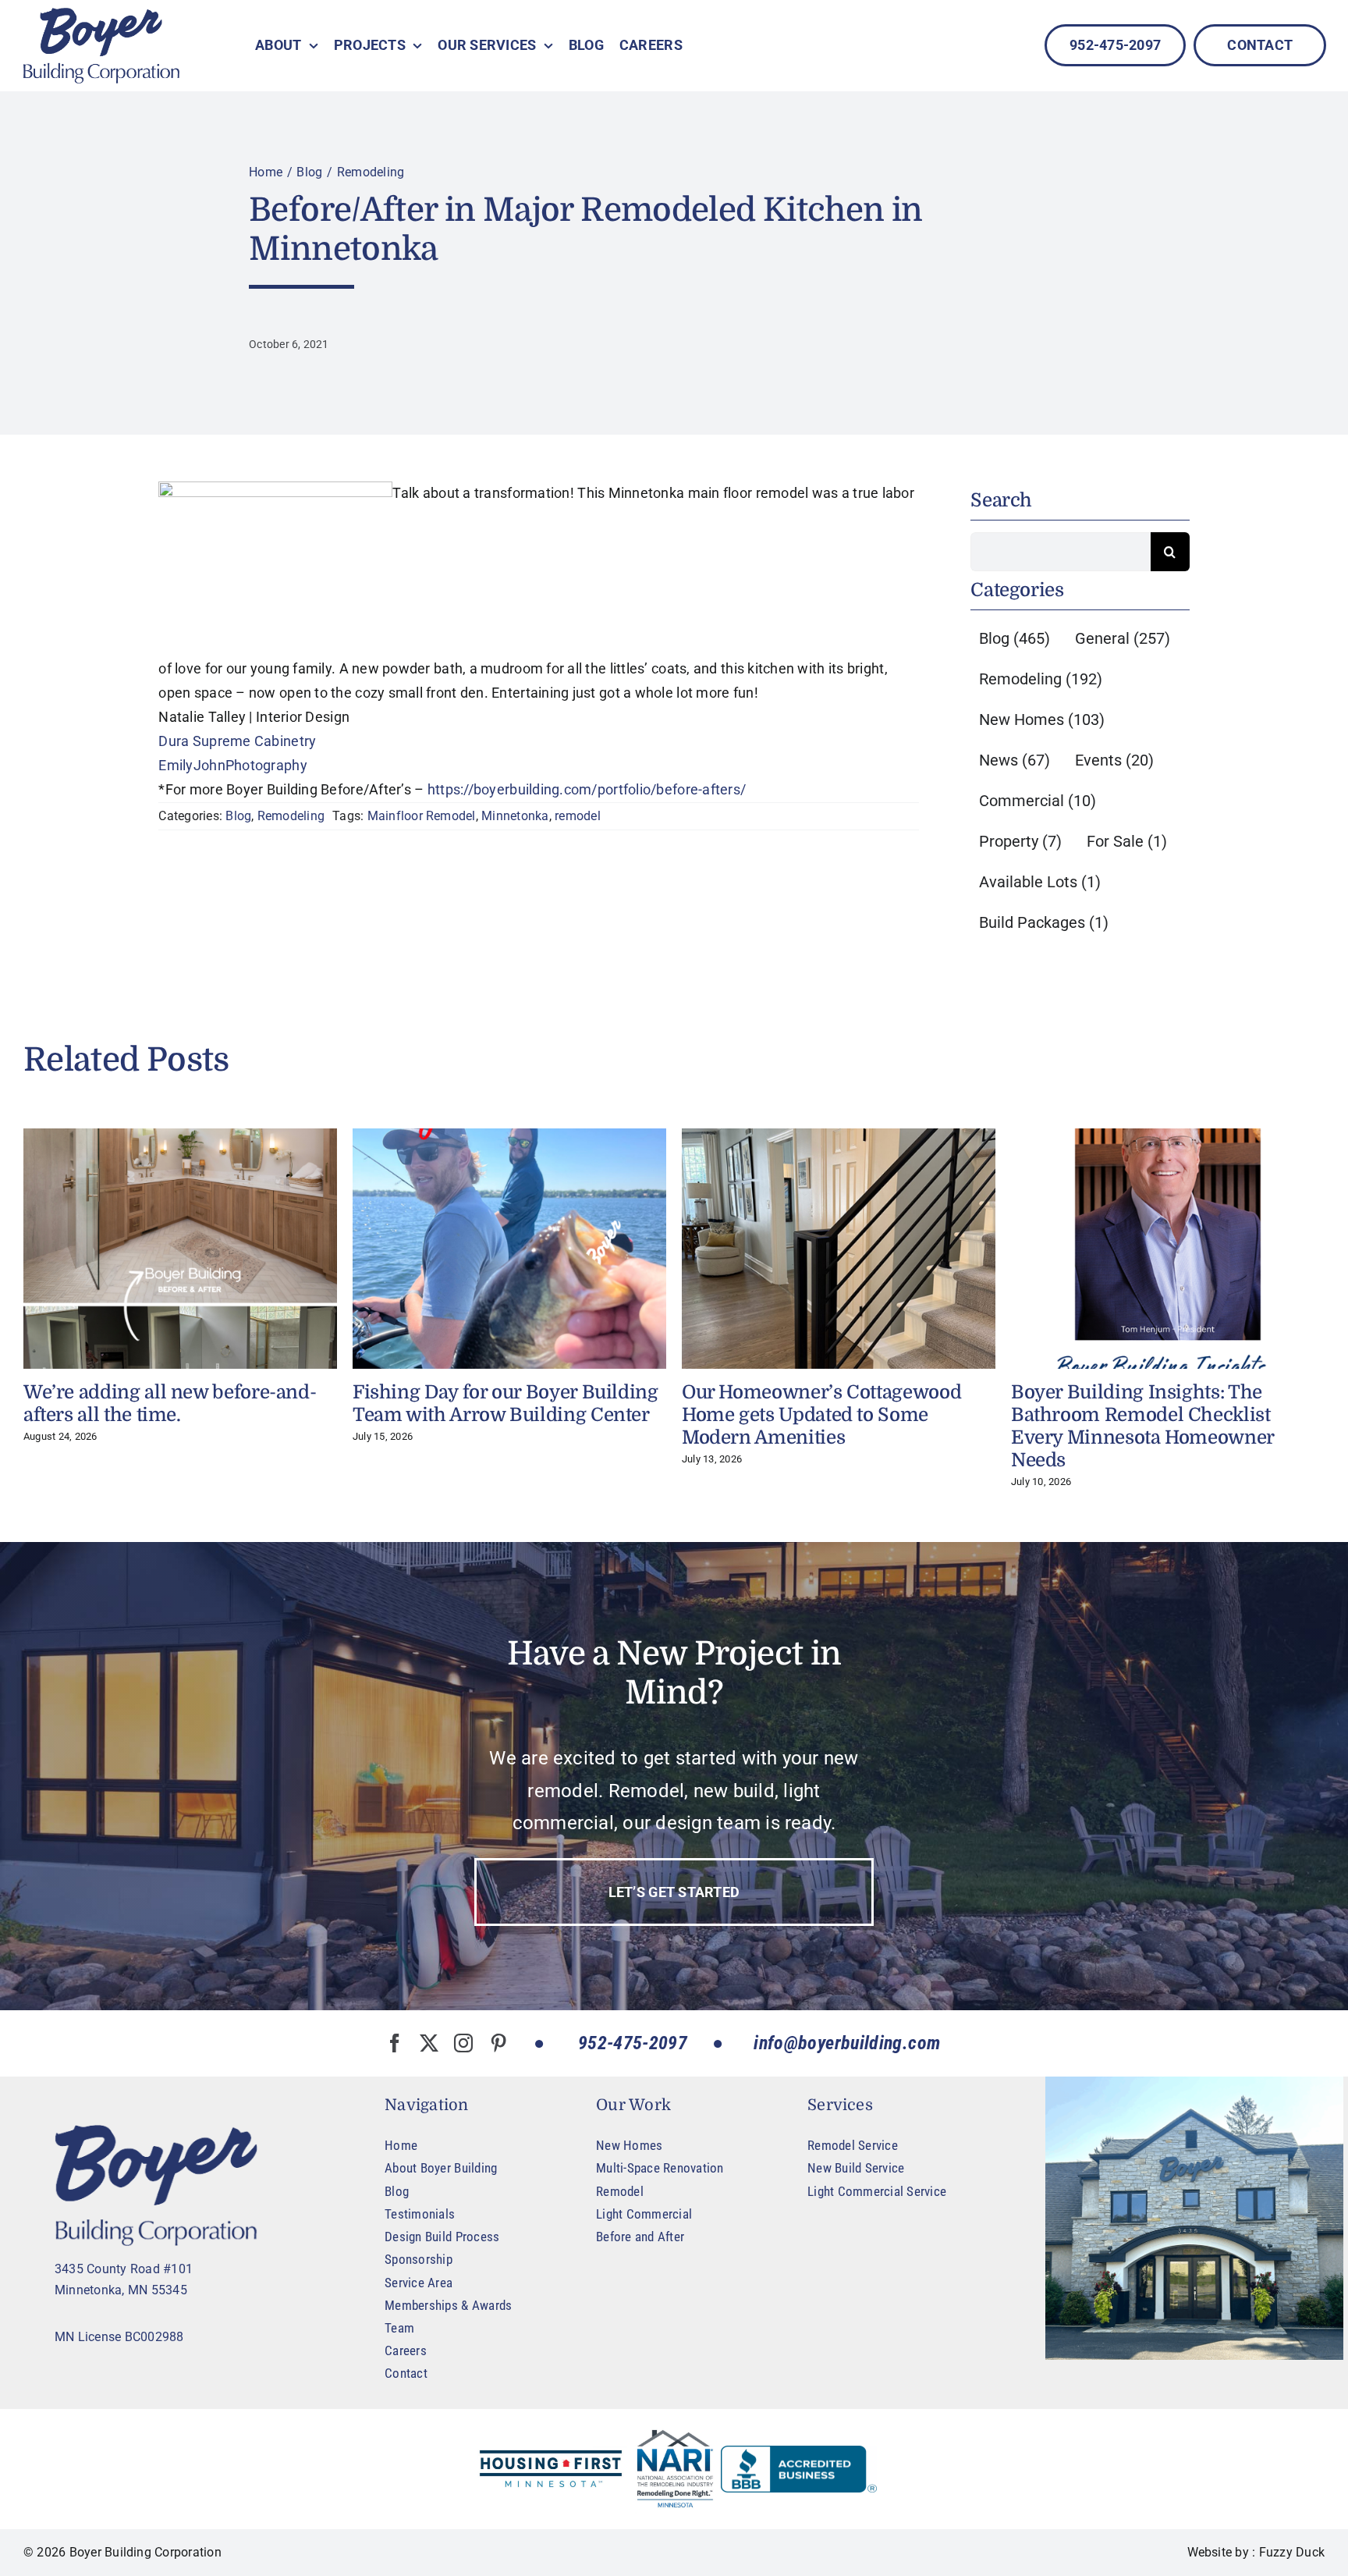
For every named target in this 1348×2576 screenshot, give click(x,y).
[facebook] (395, 2043)
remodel (578, 816)
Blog (238, 816)
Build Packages (1044, 922)
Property (1020, 841)
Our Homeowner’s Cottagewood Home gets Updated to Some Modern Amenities (821, 1415)
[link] (237, 741)
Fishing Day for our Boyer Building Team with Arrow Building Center (505, 1403)
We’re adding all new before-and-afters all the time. (170, 1403)
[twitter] (429, 2043)
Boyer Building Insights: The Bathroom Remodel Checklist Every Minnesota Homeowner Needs (1142, 1426)
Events (1114, 760)
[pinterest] (498, 2043)
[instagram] (463, 2043)
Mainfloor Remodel (422, 816)
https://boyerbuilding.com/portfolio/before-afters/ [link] (587, 789)
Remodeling (291, 816)
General (1123, 638)
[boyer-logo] (101, 46)
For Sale (1127, 841)
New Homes (1042, 720)
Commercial (1038, 801)
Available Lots (1040, 882)
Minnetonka (515, 816)
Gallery (180, 1249)
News (1015, 760)
